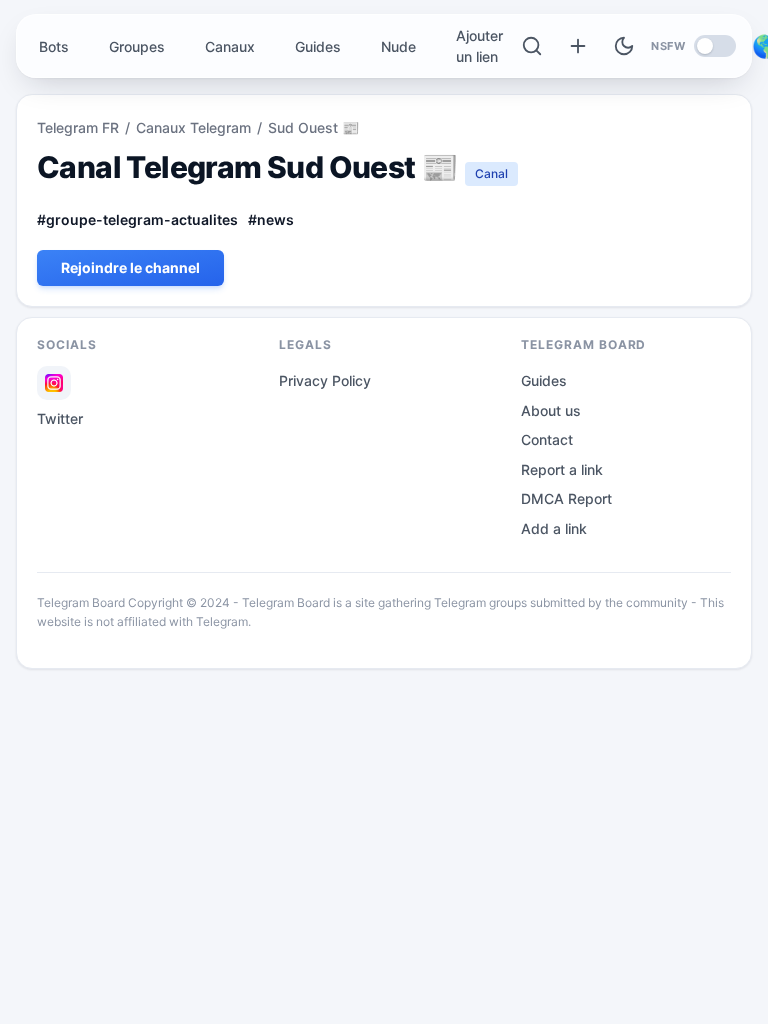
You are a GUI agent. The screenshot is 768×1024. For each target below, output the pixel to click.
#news (271, 219)
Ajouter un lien (479, 46)
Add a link (554, 528)
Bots (54, 46)
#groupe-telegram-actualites (137, 219)
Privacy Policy (325, 380)
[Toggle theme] (624, 46)
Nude (398, 46)
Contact (547, 439)
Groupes (137, 46)
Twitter (60, 418)
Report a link (562, 469)
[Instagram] (54, 383)
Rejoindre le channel (130, 267)
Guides (318, 46)
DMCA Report (566, 498)
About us (551, 410)
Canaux (230, 46)
